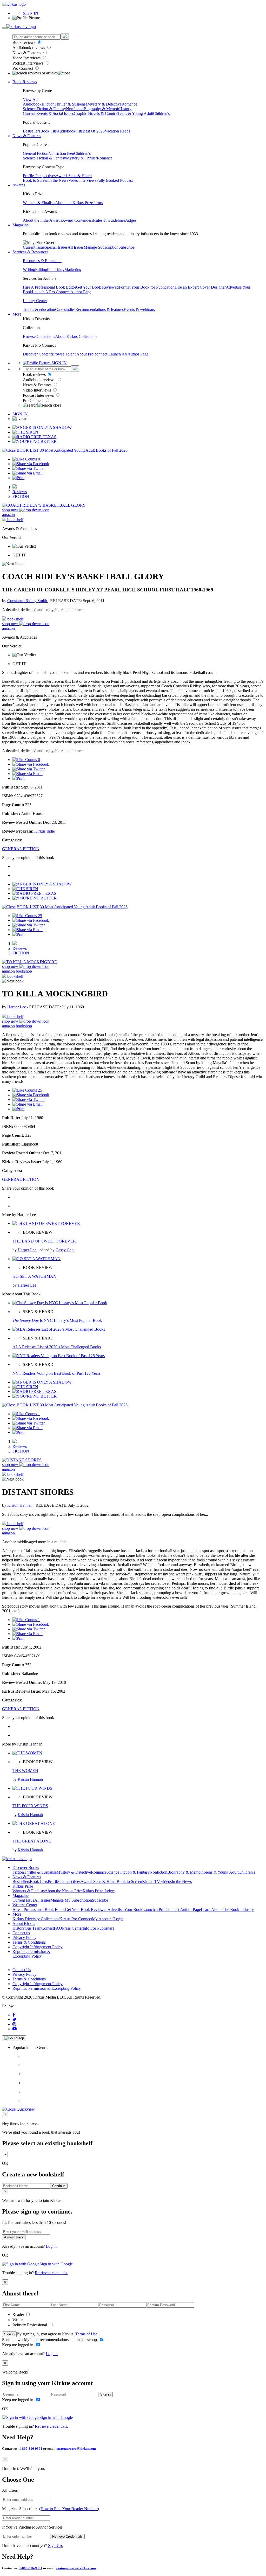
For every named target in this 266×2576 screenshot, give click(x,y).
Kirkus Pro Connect (76, 1919)
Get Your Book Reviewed (97, 287)
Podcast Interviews (28, 63)
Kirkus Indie (45, 831)
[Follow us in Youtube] (15, 2029)
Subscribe (127, 247)
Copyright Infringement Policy (38, 1947)
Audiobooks (33, 104)
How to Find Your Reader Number (69, 2509)
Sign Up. (55, 2546)
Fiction (49, 104)
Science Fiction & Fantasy (44, 109)
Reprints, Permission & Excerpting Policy (31, 1954)
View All (30, 99)
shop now (11, 510)
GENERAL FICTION (21, 849)
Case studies (65, 309)
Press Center (72, 1928)
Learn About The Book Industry (227, 1910)
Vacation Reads (117, 131)
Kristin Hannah (20, 1505)
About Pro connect (92, 354)
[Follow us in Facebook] (14, 2015)
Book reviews (24, 42)
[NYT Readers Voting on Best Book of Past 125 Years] (59, 1356)
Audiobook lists (70, 131)
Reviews (20, 492)
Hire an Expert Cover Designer (200, 287)
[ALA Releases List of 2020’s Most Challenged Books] (59, 1329)
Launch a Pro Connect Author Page (172, 1910)
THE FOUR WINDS (30, 1806)
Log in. (52, 2246)
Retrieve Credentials (67, 2536)
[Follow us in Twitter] (14, 2019)
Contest (48, 1928)
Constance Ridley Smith (28, 601)
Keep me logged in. (19, 2345)
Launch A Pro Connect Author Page (62, 292)
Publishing (56, 270)
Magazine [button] (21, 225)
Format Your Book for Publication (147, 287)
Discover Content (37, 354)
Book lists (48, 131)
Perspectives (45, 176)
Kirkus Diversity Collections (36, 1919)
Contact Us (22, 1970)
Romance (129, 104)
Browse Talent (64, 354)
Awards (62, 176)
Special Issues (56, 247)
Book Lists (39, 1882)
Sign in (9, 2334)
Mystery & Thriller (81, 158)
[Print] (18, 478)
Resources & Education (42, 261)
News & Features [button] (27, 136)
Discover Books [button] (26, 1868)
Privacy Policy (24, 1938)
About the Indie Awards (42, 220)
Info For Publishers (98, 1928)
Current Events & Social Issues (48, 113)
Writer (18, 2320)
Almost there (14, 2237)
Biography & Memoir (101, 109)
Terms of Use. (86, 2334)
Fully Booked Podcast (115, 180)
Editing (41, 270)
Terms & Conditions (29, 1942)
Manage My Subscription (71, 1900)
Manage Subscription (101, 247)
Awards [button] (19, 185)
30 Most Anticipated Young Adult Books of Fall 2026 (84, 450)
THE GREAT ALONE (32, 1841)
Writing (29, 270)
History (125, 109)
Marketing (73, 270)
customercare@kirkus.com (76, 2449)
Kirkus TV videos (157, 1882)
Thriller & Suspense (71, 104)
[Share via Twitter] (29, 468)
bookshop (24, 971)
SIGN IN (31, 13)
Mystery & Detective (104, 104)
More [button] (17, 314)
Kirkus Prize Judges (99, 1891)
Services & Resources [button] (30, 252)
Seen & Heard (80, 176)
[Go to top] (14, 2038)
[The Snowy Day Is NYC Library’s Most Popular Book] (60, 1303)
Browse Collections (39, 336)
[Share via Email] (28, 473)
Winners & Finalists (39, 203)
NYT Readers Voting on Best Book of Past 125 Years (56, 1373)
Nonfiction (75, 109)
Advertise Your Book (125, 1910)
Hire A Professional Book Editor (49, 287)
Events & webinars (139, 309)
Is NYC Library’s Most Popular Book (57, 1320)
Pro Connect (23, 68)
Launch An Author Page (128, 354)
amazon (8, 515)
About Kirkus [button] (24, 1924)
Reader (19, 2315)
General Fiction (36, 153)
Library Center (35, 301)
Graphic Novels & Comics (96, 113)
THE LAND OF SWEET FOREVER (44, 1241)
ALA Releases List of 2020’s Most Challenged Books (57, 1347)
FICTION (21, 496)
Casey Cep (65, 1250)
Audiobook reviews (29, 48)
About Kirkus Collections (76, 336)
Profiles (29, 176)
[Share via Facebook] (31, 464)
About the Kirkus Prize (74, 203)
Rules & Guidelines (109, 220)
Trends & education (39, 309)
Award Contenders (78, 220)
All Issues (76, 247)
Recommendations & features (99, 309)
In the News (58, 180)
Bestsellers (32, 131)
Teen (70, 153)
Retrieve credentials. (51, 2273)
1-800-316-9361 (31, 2449)
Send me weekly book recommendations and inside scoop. (51, 2340)
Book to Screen (36, 180)
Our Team (33, 1928)
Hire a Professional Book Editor (39, 1910)
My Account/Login (108, 1919)
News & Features (27, 53)
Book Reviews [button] (25, 82)
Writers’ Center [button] (25, 1905)
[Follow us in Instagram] (14, 2024)
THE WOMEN (25, 1771)
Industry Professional (30, 2325)
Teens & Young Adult (135, 113)
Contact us (21, 1933)
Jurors (98, 203)
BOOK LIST (28, 450)
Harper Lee (17, 1007)
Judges (131, 220)
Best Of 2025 (94, 131)
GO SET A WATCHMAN (34, 1276)
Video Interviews (27, 58)
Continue (59, 2186)
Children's (161, 113)
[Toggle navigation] (4, 28)
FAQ (58, 1928)
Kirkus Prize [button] (23, 1886)
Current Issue (34, 247)
